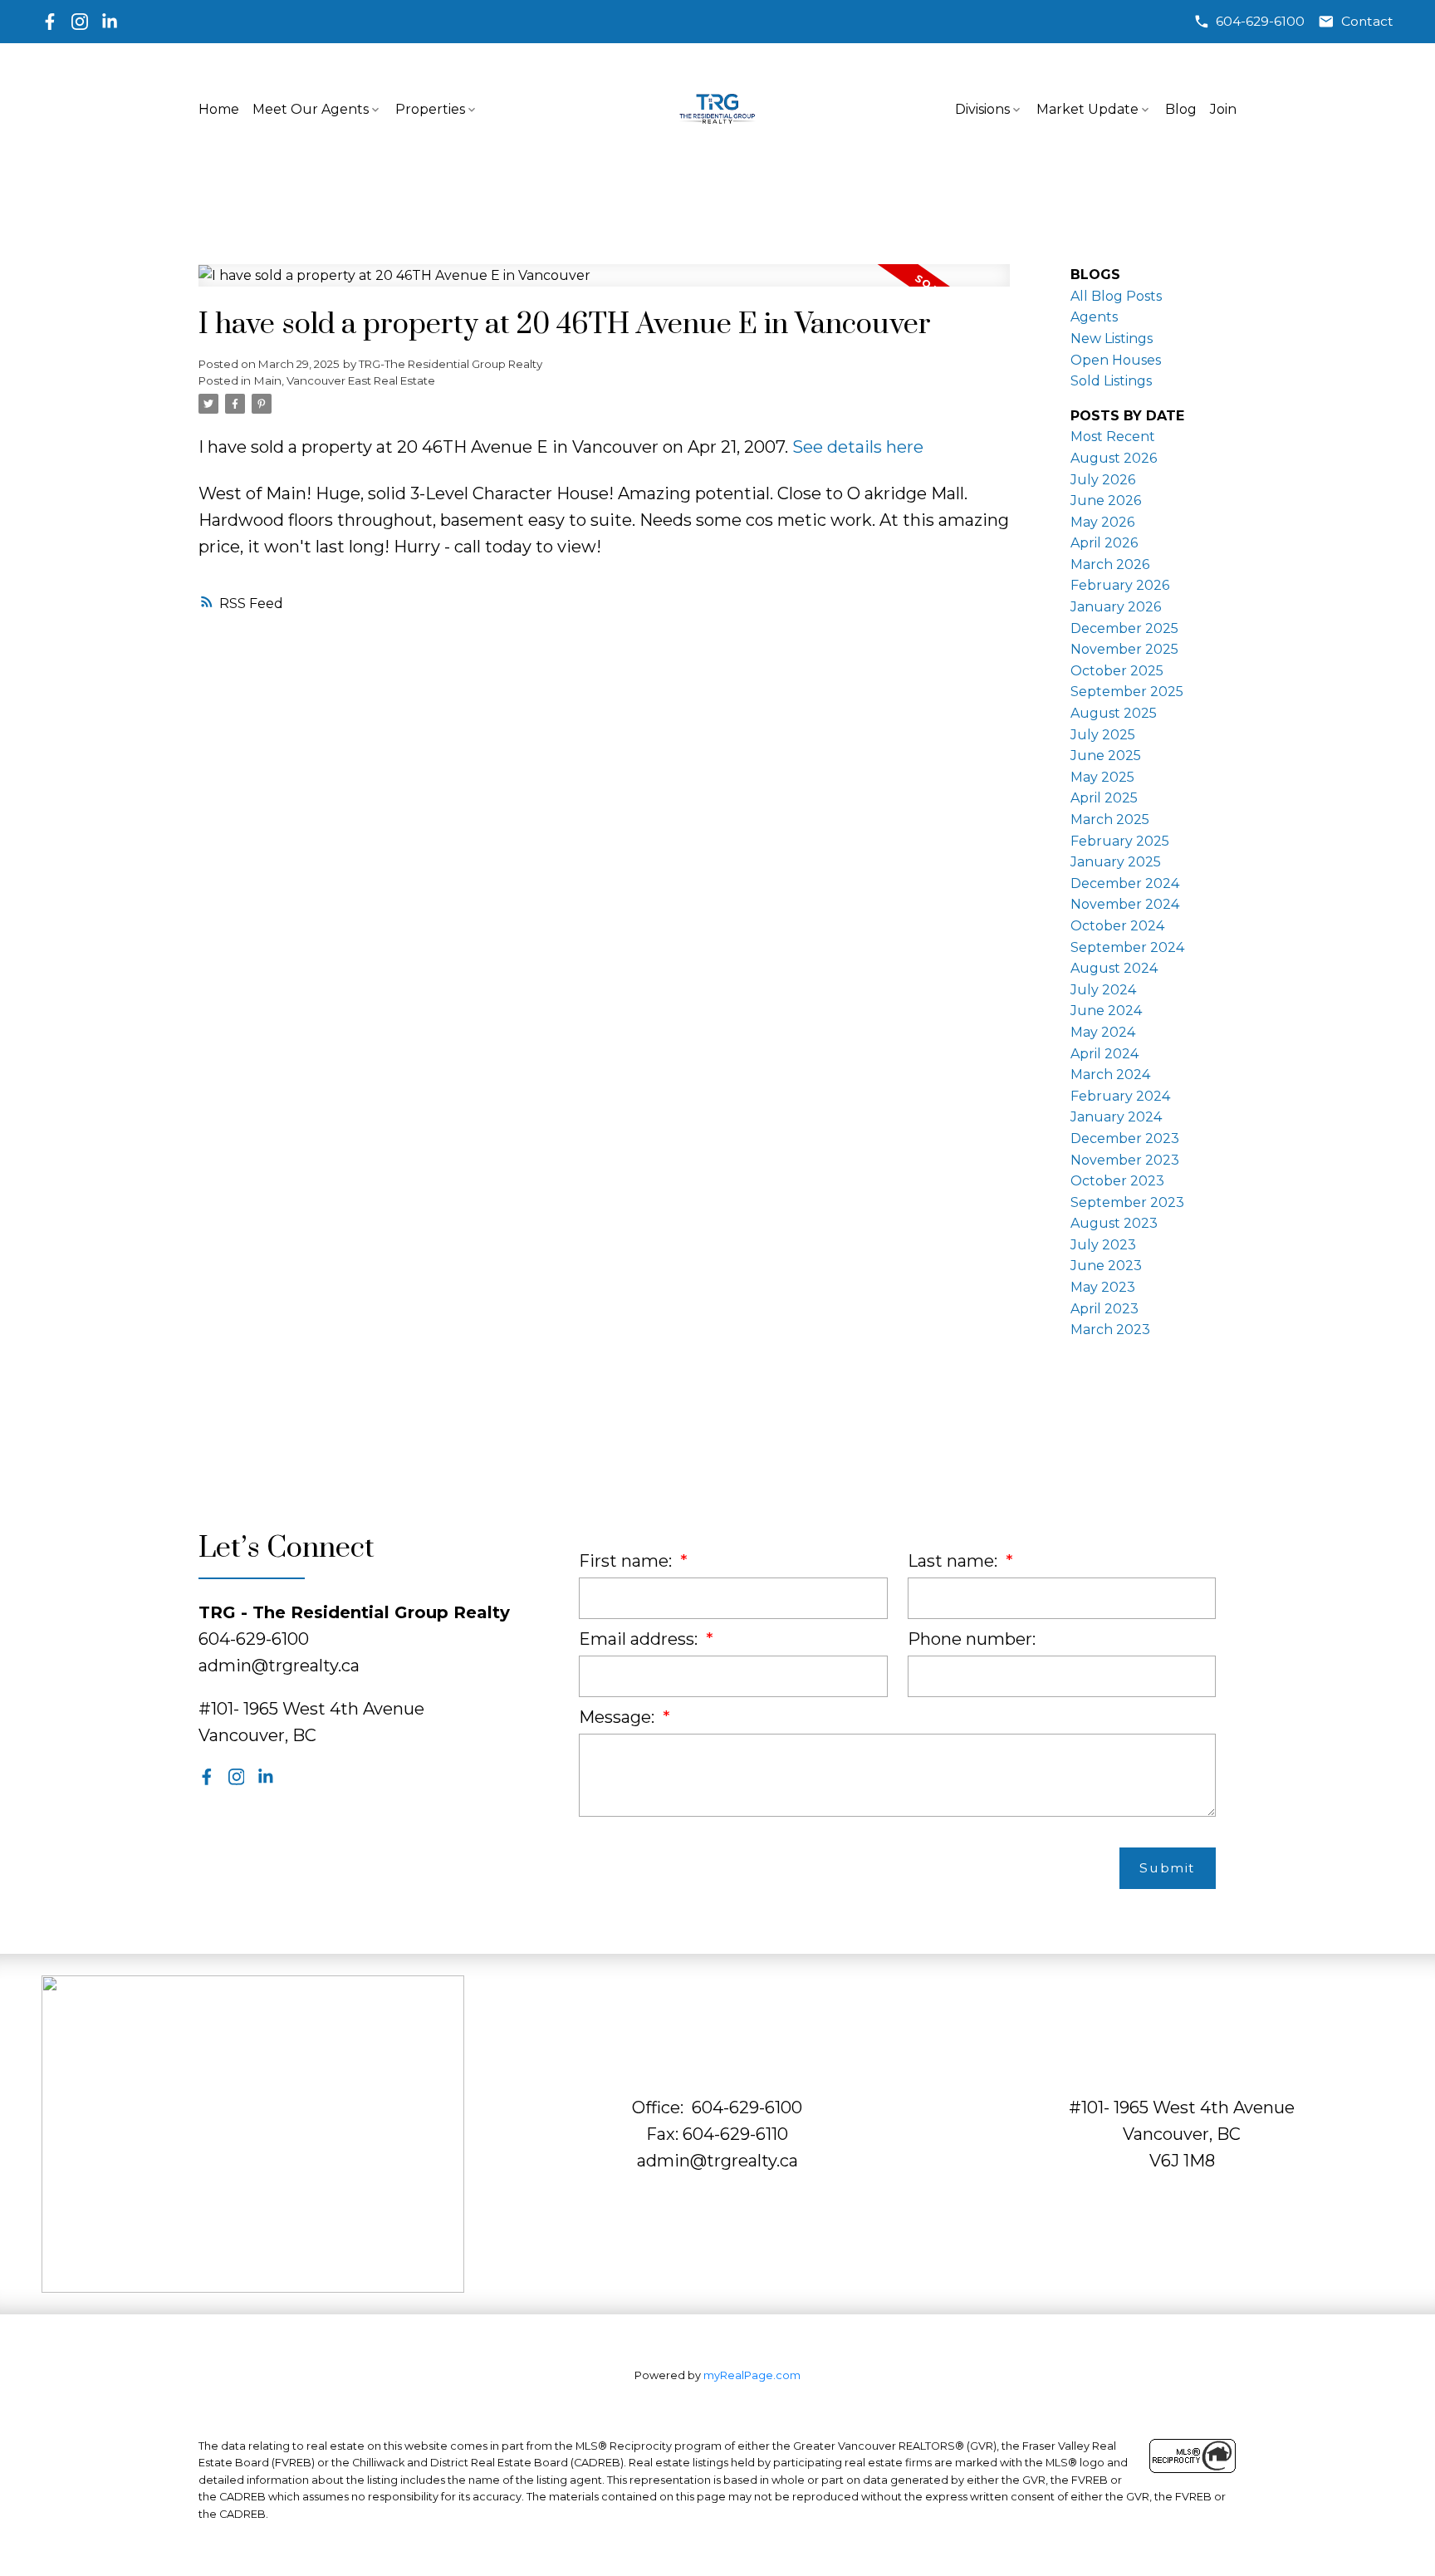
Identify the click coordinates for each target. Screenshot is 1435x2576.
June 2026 (1106, 500)
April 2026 (1104, 543)
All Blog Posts (1116, 296)
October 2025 (1117, 671)
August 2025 (1114, 713)
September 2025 (1127, 692)
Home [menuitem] (219, 109)
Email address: (640, 1639)
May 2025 (1102, 777)
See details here (858, 447)
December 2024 (1125, 883)
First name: (627, 1561)
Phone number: (972, 1639)
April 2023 (1104, 1309)
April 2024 (1104, 1054)
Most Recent (1113, 437)
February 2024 (1120, 1096)
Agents (1094, 317)
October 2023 (1117, 1181)
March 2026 (1110, 564)
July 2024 (1103, 990)
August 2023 (1114, 1223)
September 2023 (1127, 1202)
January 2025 (1116, 862)
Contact (1367, 21)
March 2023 (1110, 1330)
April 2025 (1104, 798)
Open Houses (1116, 360)
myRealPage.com (752, 2375)
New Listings (1112, 339)
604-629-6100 (1260, 21)
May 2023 (1103, 1287)
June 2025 (1106, 756)
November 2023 (1125, 1160)
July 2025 (1103, 735)
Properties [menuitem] (430, 109)
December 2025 (1124, 628)
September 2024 (1127, 947)
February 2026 (1120, 585)
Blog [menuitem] (1181, 109)
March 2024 (1110, 1075)
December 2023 (1125, 1138)
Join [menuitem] (1223, 109)
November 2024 (1125, 904)
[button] (1249, 22)
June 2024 (1106, 1011)
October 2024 (1117, 926)
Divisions (982, 109)
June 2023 (1106, 1266)
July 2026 (1103, 480)
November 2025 (1124, 649)
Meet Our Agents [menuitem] (311, 109)
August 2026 (1114, 458)
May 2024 (1103, 1032)
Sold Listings (1111, 381)
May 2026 (1102, 522)
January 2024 (1116, 1117)
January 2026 (1116, 607)
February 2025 (1120, 841)
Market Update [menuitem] (1087, 109)
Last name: (955, 1561)
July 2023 (1103, 1245)
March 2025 (1110, 819)
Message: (619, 1717)
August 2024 (1114, 968)
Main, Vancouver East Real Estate (345, 380)
